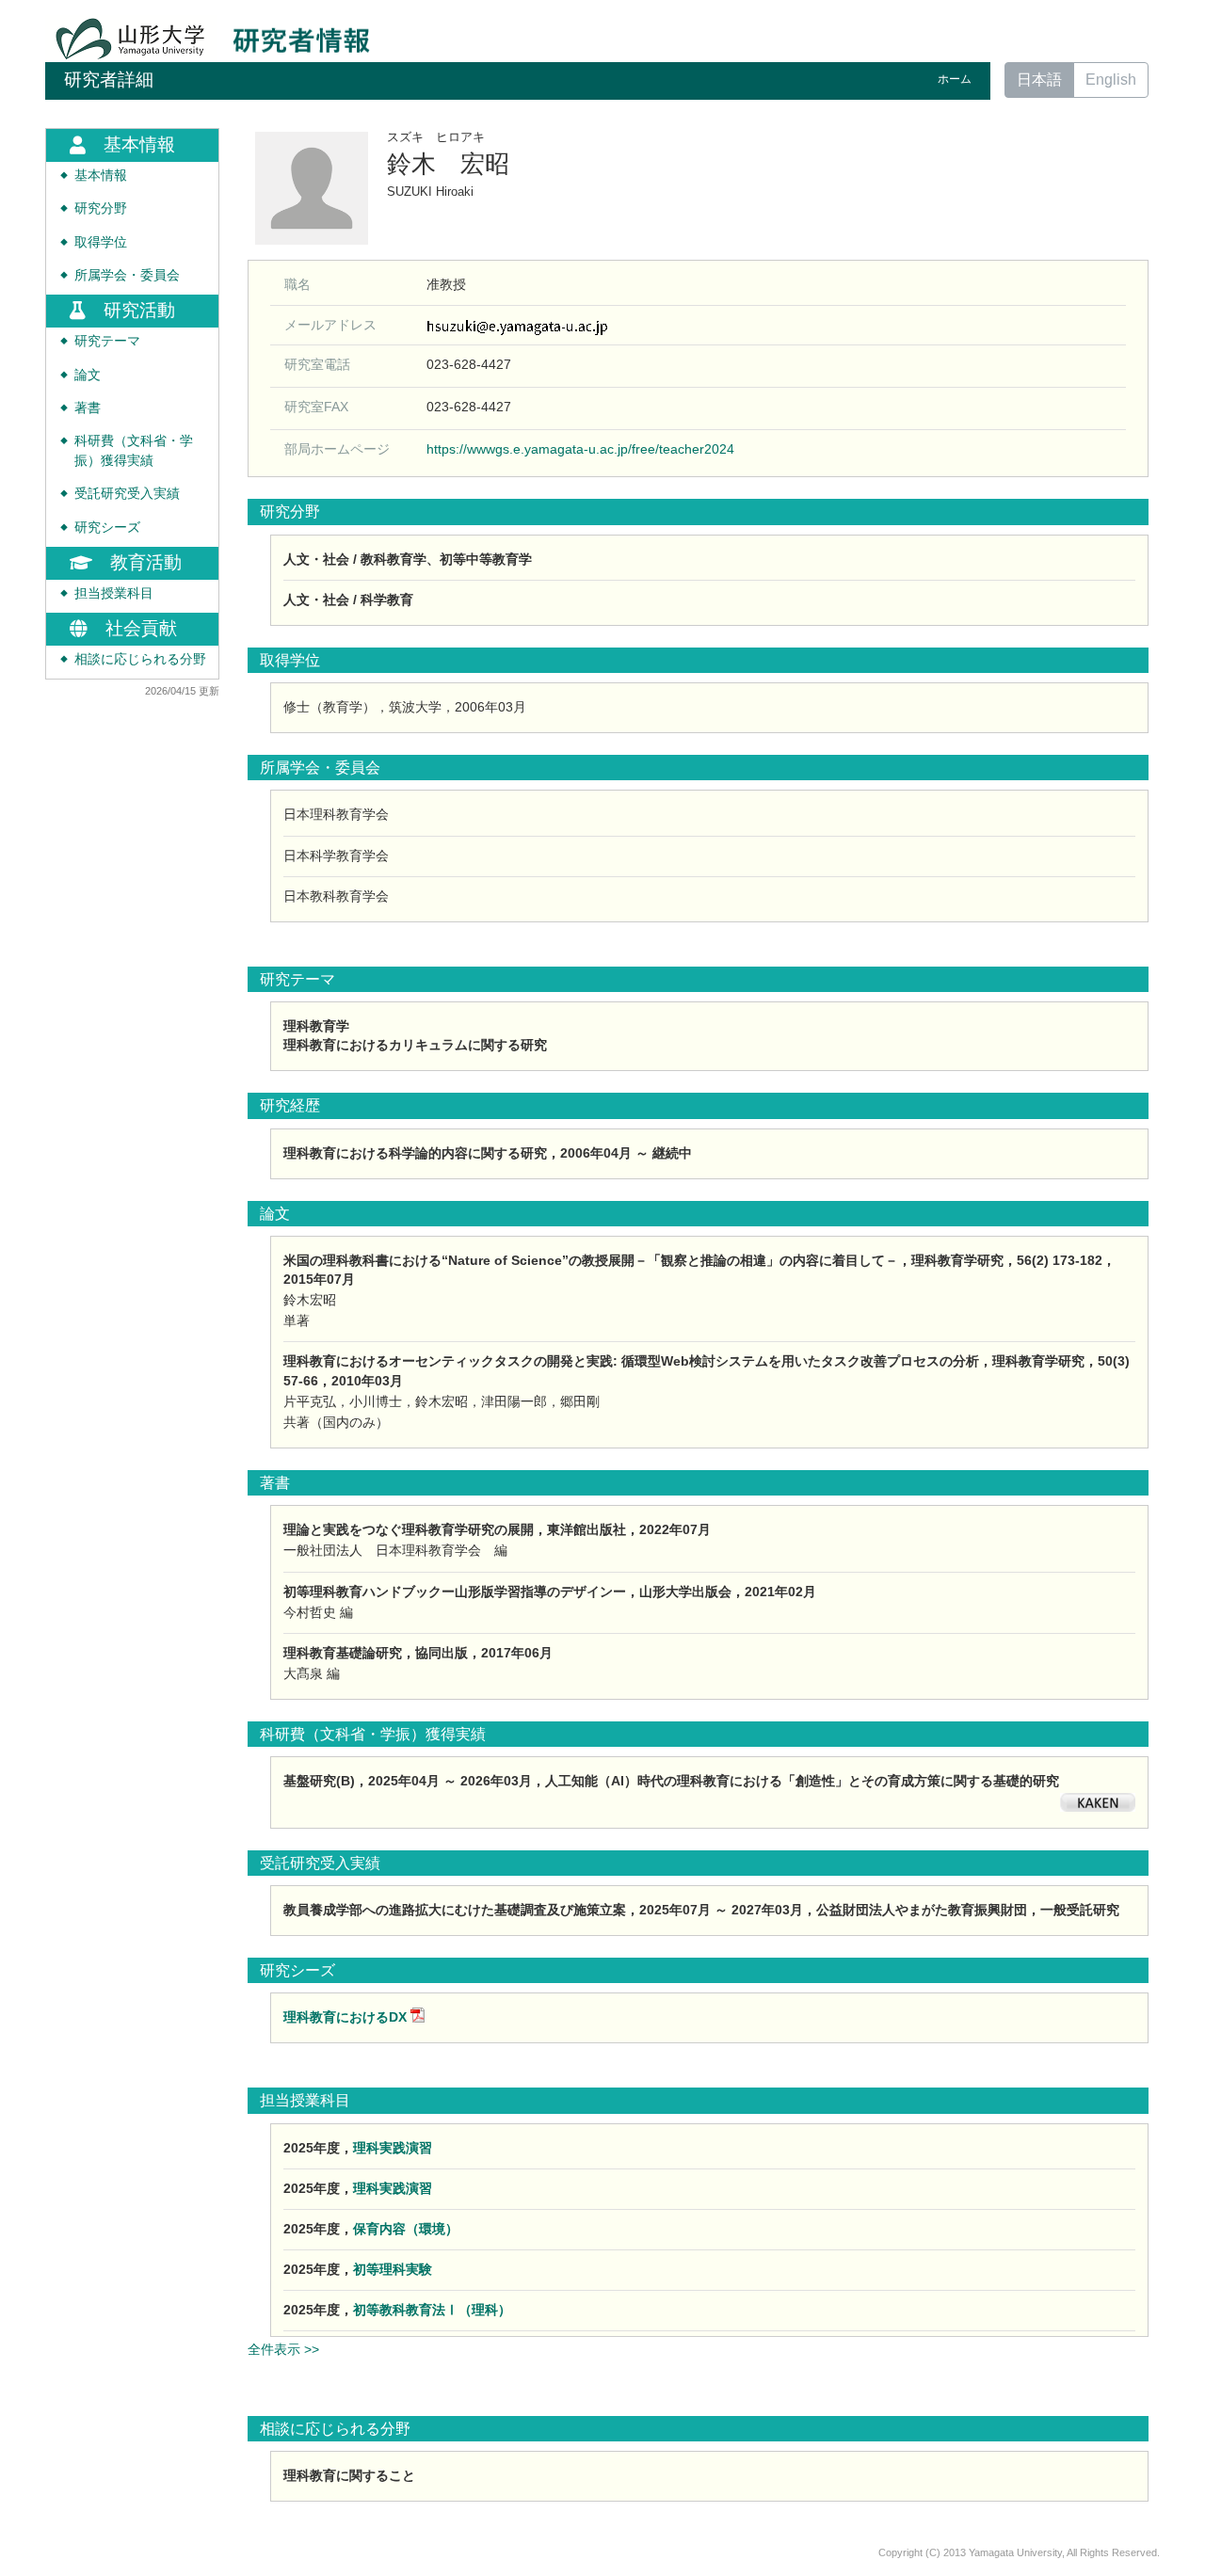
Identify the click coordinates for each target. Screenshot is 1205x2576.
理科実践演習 (393, 2148)
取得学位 (101, 242)
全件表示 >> (283, 2349)
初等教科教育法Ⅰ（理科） (432, 2310)
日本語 (1039, 80)
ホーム (955, 79)
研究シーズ (107, 528)
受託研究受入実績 (127, 494)
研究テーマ (107, 341)
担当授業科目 (114, 593)
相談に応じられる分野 (140, 659)
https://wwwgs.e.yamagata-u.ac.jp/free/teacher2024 (580, 449)
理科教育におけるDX (345, 2017)
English (1111, 80)
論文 (88, 375)
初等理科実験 (393, 2269)
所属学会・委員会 (127, 275)
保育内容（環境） (406, 2229)
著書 (88, 408)
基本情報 (101, 176)
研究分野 (101, 208)
